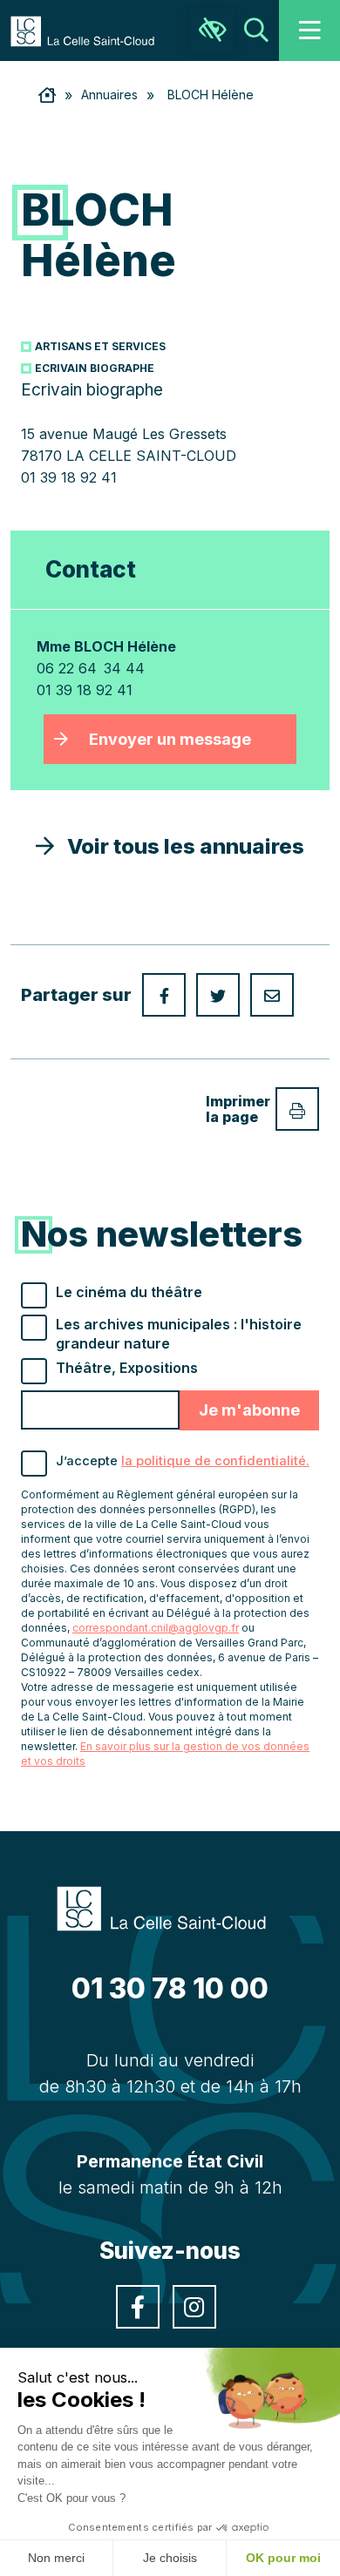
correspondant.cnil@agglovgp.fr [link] (156, 1628)
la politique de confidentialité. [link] (215, 1461)
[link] (91, 30)
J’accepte (183, 1461)
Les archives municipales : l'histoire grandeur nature (179, 1334)
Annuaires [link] (109, 95)
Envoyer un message (170, 739)
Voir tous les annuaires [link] (179, 846)
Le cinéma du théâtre (129, 1292)
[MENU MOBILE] (309, 30)
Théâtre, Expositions (127, 1368)
